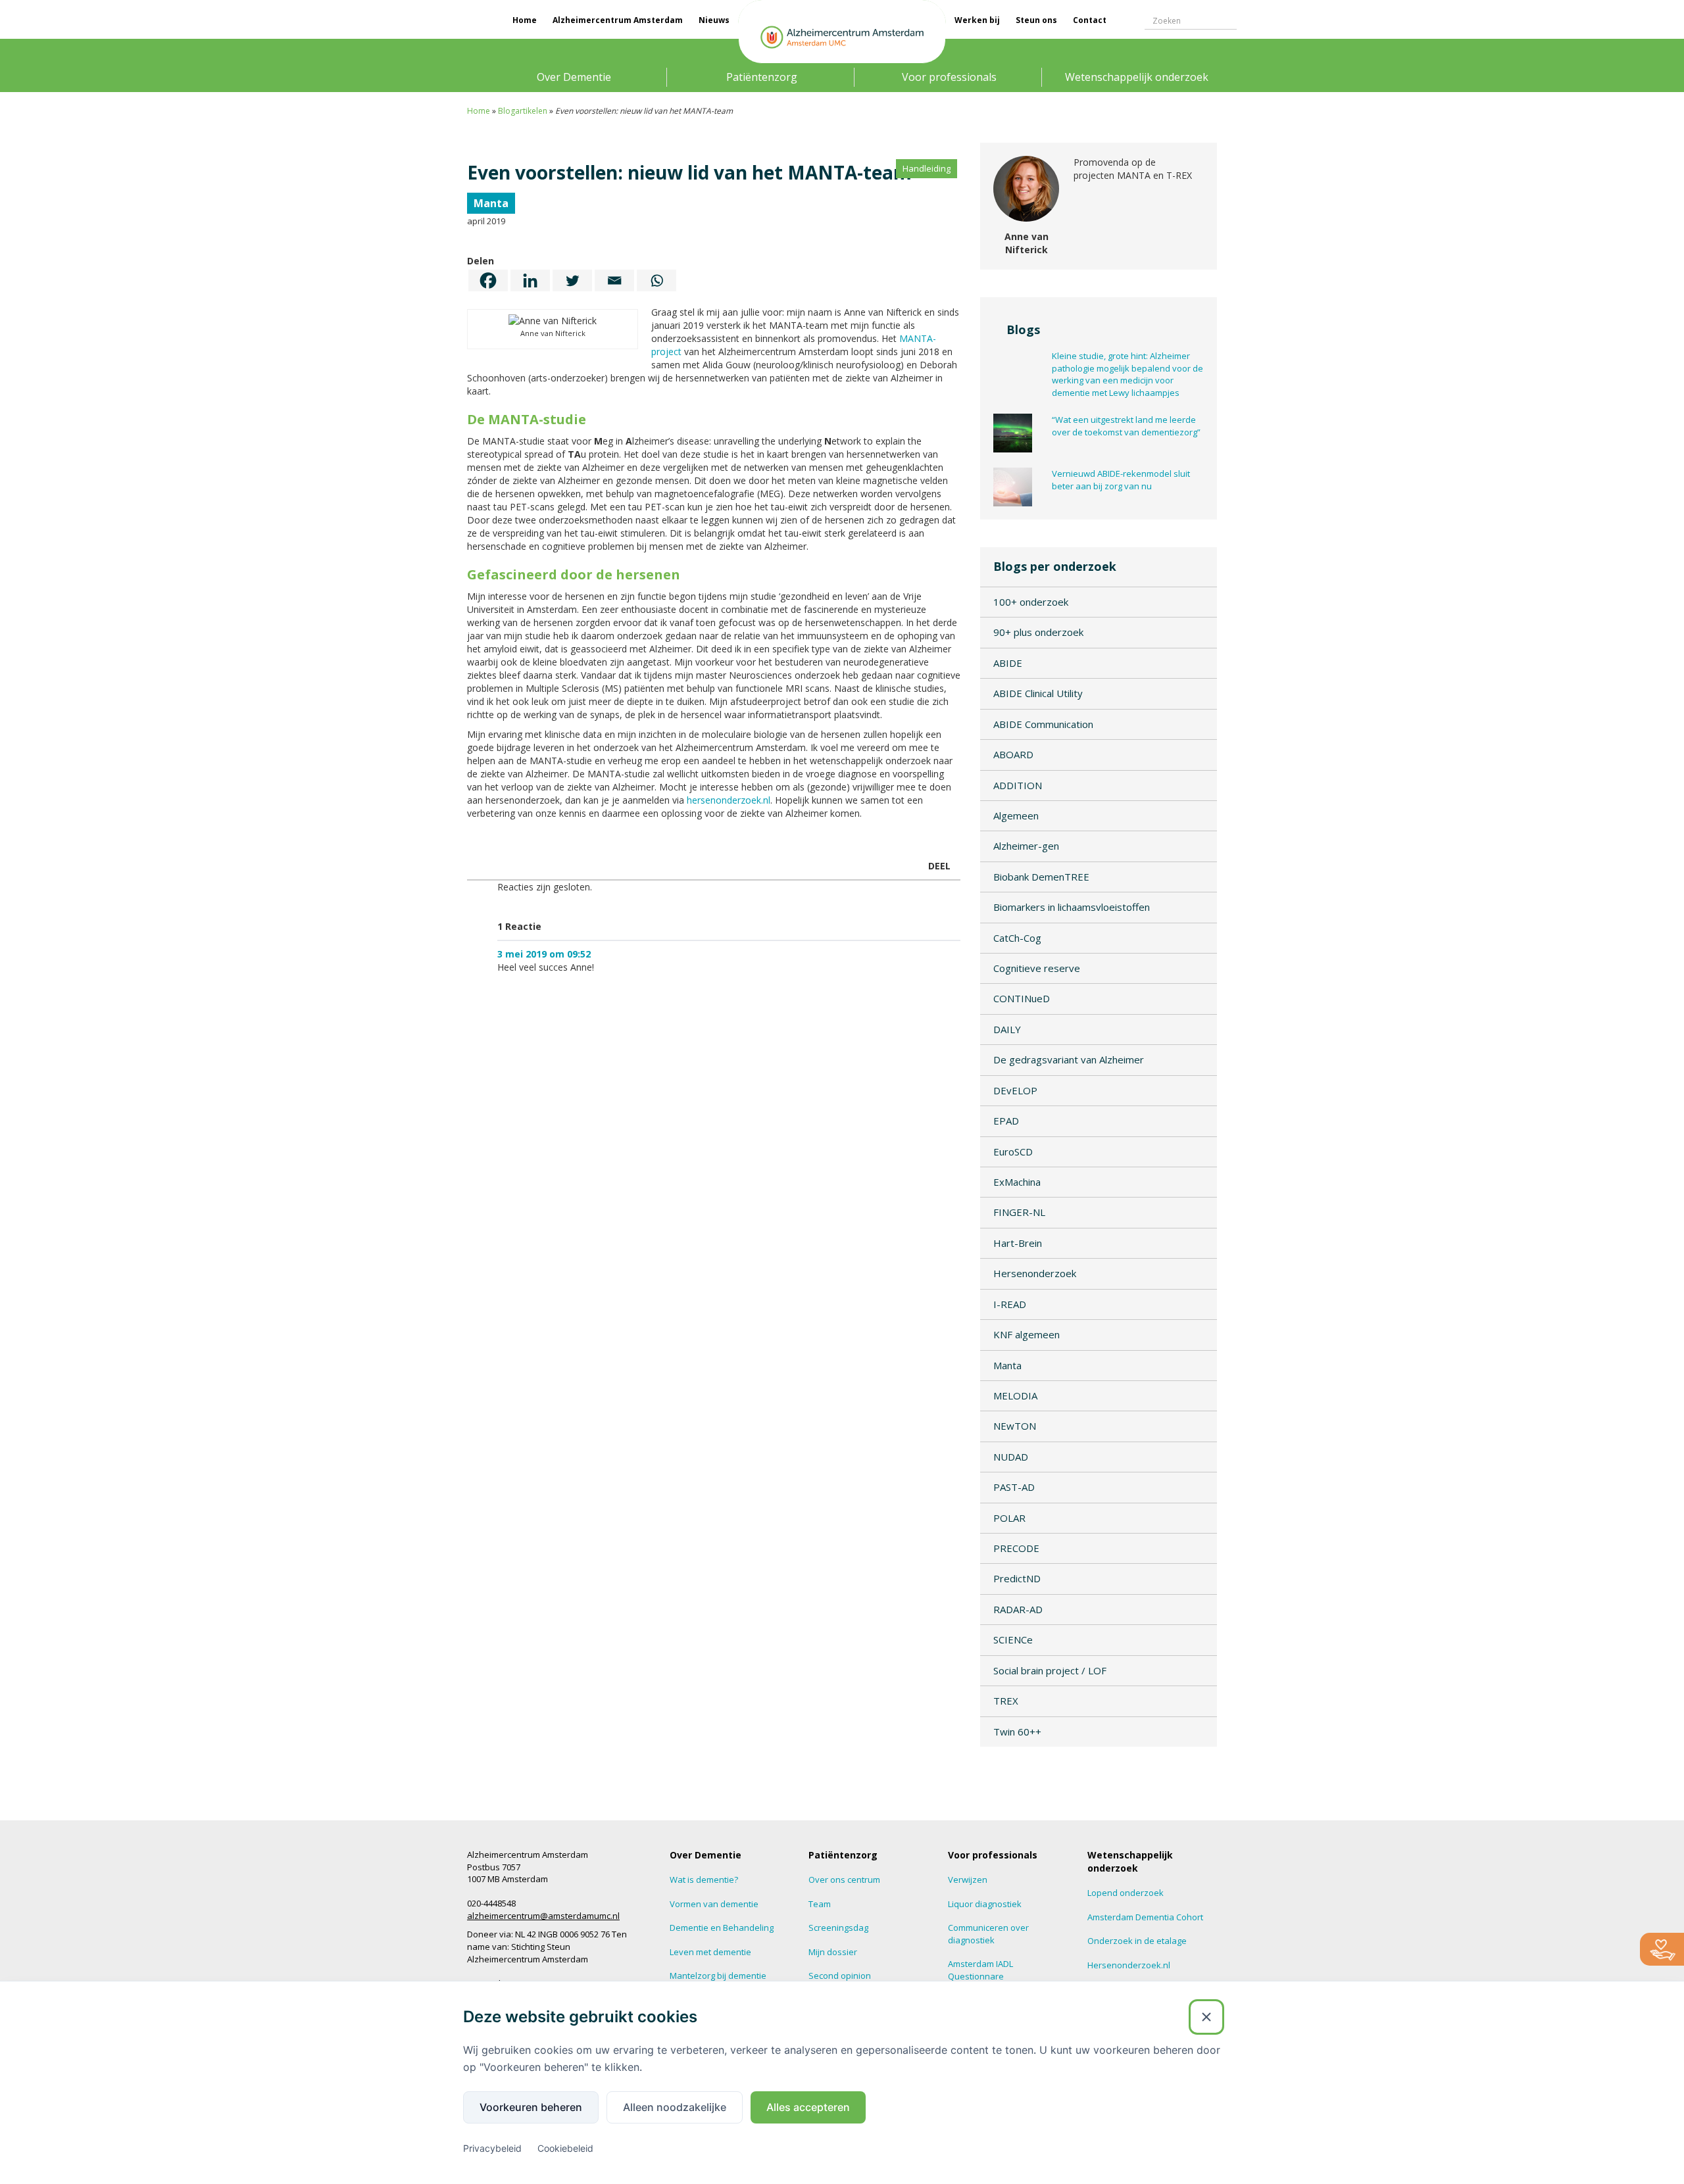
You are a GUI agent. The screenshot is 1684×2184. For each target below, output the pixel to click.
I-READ (1010, 1304)
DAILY (1007, 1029)
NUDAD (1011, 1457)
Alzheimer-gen (1026, 846)
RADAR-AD (1018, 1609)
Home (525, 20)
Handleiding (927, 168)
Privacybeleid (492, 2148)
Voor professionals (949, 77)
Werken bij (977, 20)
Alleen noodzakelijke (675, 2107)
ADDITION (1018, 785)
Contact (1090, 20)
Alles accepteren (808, 2107)
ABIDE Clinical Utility (1038, 693)
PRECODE (1016, 1548)
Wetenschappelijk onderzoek (1137, 77)
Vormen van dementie (714, 1904)
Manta (491, 203)
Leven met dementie (710, 1952)
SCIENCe (1013, 1639)
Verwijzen (968, 1880)
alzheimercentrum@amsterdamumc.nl (543, 1916)
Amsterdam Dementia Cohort (1145, 1917)
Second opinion (840, 1976)
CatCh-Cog (1017, 938)
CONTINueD (1022, 998)
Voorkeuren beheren (531, 2107)
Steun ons (1036, 20)
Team (820, 1904)
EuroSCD (1013, 1152)
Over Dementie (574, 77)
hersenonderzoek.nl (729, 800)
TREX (1006, 1701)
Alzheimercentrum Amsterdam (618, 20)
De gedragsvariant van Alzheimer (1069, 1059)
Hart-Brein (1018, 1243)
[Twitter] (572, 280)
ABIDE (1008, 663)
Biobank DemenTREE (1041, 877)
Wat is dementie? (704, 1880)
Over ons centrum (844, 1880)
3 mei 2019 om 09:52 (544, 954)
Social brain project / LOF (1050, 1670)
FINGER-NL (1019, 1212)
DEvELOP (1015, 1090)
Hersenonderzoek (1035, 1273)
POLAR (1009, 1518)
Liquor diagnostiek (985, 1904)
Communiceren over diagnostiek (988, 1934)
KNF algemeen (1027, 1334)
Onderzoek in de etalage (1137, 1941)
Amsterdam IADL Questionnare (980, 1970)
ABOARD (1013, 754)
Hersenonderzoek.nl (1129, 1965)
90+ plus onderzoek (1038, 632)
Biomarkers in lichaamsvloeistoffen (1072, 907)
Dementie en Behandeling (722, 1928)
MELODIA (1015, 1395)
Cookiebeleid (565, 2148)
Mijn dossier (833, 1952)
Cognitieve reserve (1037, 968)
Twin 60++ (1017, 1732)
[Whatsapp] (656, 280)
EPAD (1006, 1121)
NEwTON (1015, 1426)
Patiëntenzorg (762, 77)
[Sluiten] (1206, 2017)
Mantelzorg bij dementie (718, 1976)
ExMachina (1017, 1182)
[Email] (614, 280)
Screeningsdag (838, 1928)
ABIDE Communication (1043, 724)
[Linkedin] (530, 280)
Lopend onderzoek (1126, 1893)
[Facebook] (488, 280)
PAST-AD (1014, 1487)
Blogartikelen (523, 111)
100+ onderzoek (1031, 602)
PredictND (1017, 1578)
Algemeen (1016, 815)
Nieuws (714, 20)
